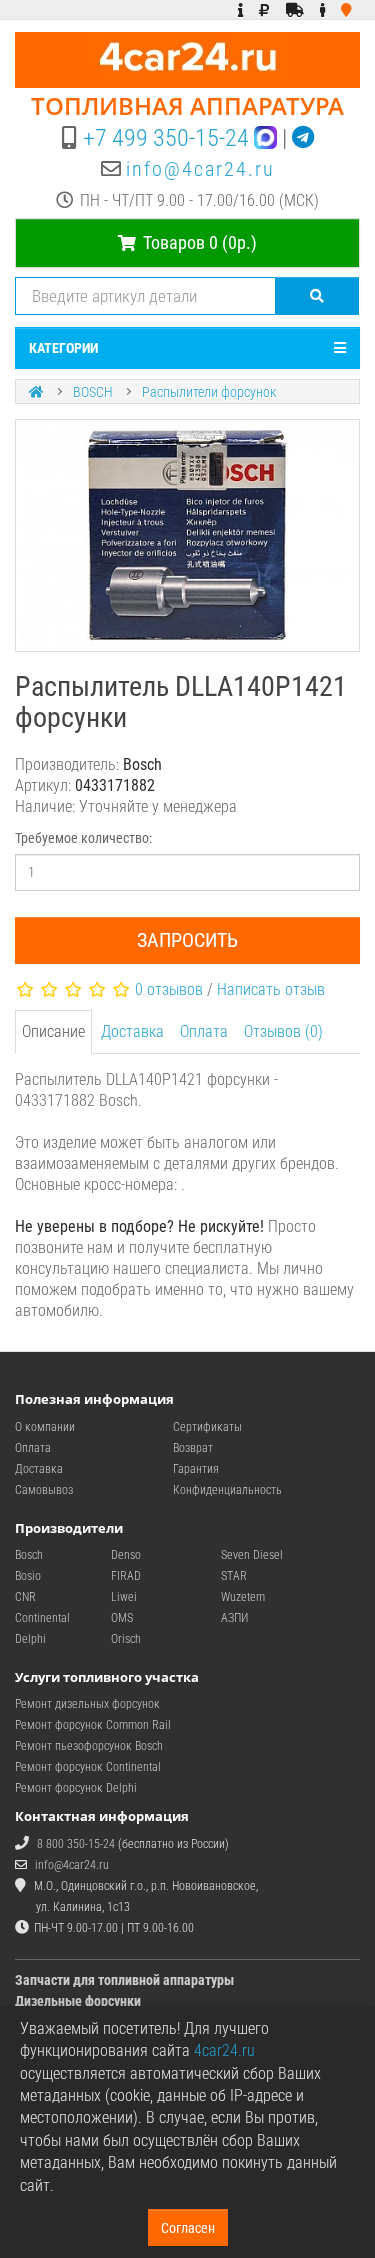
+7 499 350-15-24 (166, 138)
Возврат (193, 1448)
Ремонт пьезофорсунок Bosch (89, 1746)
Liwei (124, 1597)
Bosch (29, 1555)
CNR (25, 1597)
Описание (53, 1031)
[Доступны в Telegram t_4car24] (303, 138)
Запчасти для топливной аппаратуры (124, 1980)
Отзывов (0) (283, 1031)
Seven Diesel (252, 1555)
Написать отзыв (271, 989)
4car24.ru (224, 2050)
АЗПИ (234, 1618)
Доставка (132, 1031)
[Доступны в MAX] (265, 138)
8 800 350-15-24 (76, 1844)
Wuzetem (243, 1597)
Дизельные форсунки (78, 2001)
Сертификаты (207, 1427)
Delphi (30, 1639)
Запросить (187, 940)
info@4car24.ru (200, 169)
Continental (42, 1618)
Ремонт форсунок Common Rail (93, 1725)
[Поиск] (317, 296)
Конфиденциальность (227, 1490)
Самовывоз (44, 1490)
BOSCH (93, 392)
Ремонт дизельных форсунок (87, 1704)
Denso (126, 1555)
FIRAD (126, 1576)
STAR (234, 1576)
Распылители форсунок (209, 392)
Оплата (204, 1031)
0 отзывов (169, 989)
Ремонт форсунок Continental (88, 1767)
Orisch (126, 1639)
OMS (122, 1618)
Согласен (188, 2228)
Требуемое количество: (83, 838)
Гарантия (196, 1469)
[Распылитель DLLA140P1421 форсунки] (187, 535)
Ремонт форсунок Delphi (76, 1788)
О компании (45, 1427)
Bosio (28, 1576)
